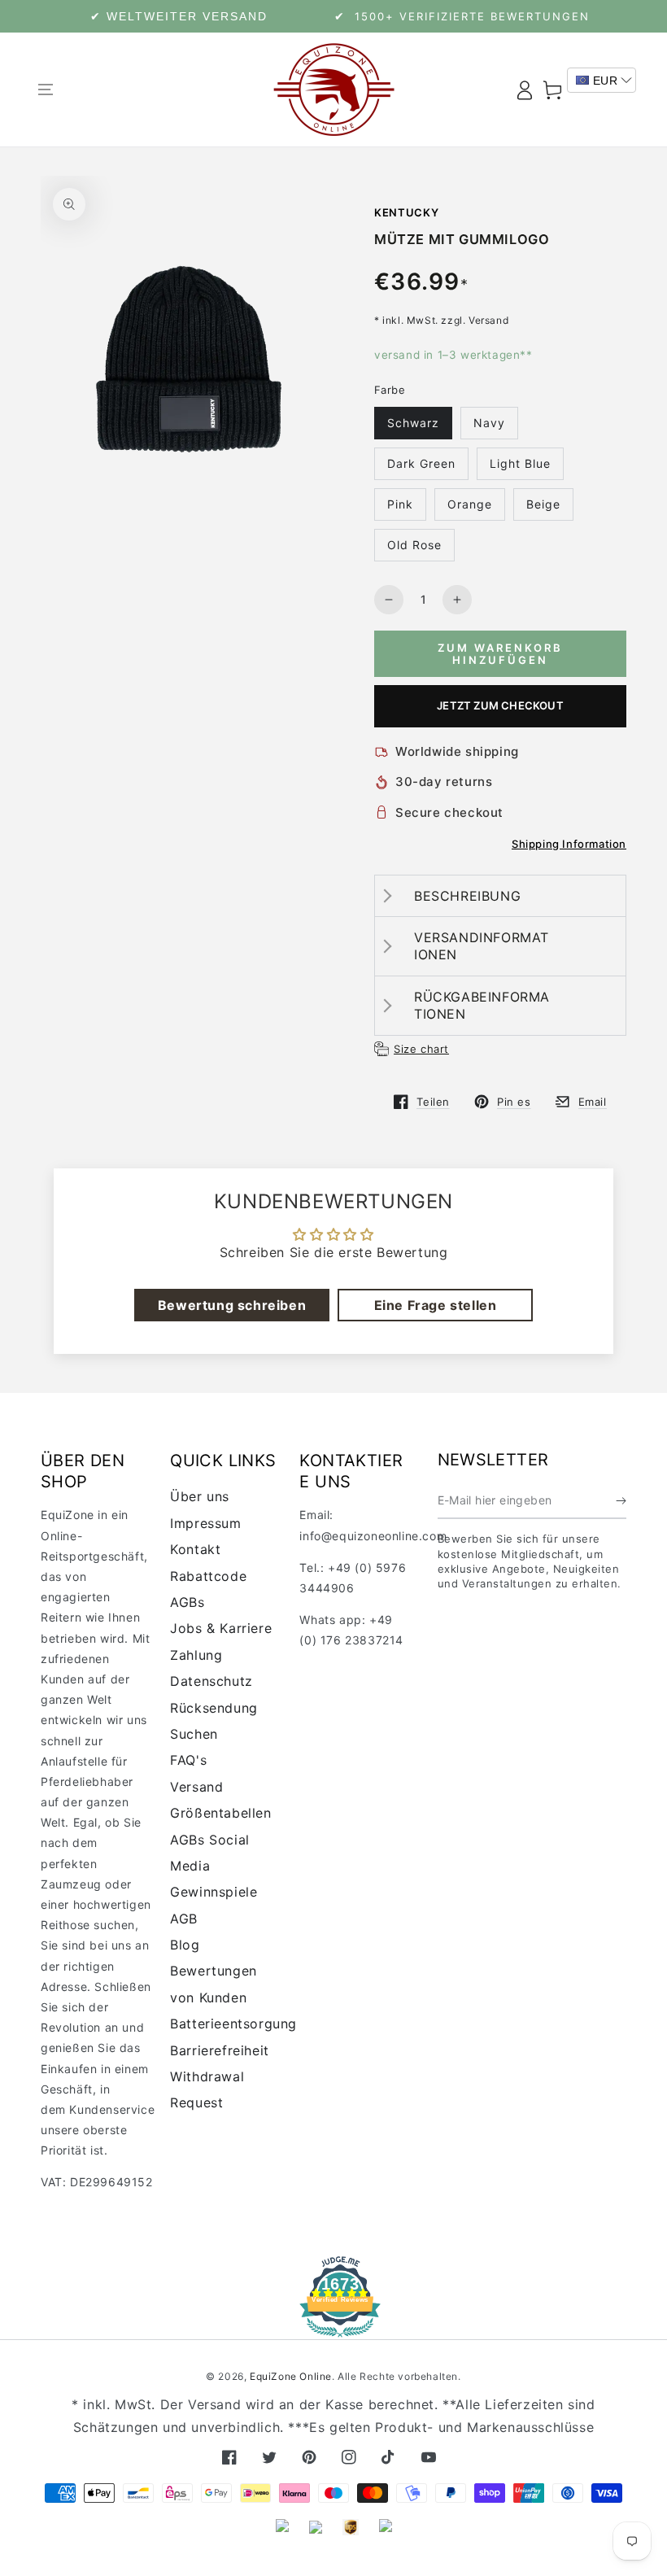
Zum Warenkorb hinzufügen (500, 654)
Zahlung (196, 1655)
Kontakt (195, 1549)
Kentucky (406, 212)
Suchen (194, 1734)
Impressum (205, 1523)
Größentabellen (220, 1813)
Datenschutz (211, 1681)
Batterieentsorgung (233, 2024)
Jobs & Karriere (221, 1628)
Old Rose (414, 545)
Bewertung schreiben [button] (232, 1305)
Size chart (421, 1049)
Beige (543, 504)
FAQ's (188, 1760)
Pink (400, 504)
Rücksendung (214, 1708)
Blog (185, 1945)
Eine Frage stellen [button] (436, 1305)
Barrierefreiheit (220, 2050)
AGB (184, 1919)
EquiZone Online (291, 2376)
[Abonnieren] (621, 1500)
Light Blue (520, 463)
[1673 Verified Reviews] (333, 2326)
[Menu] (45, 90)
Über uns (200, 1496)
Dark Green (421, 463)
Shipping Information (569, 844)
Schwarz (413, 423)
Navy (489, 423)
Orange (470, 504)
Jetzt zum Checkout (500, 705)
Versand (196, 1787)
